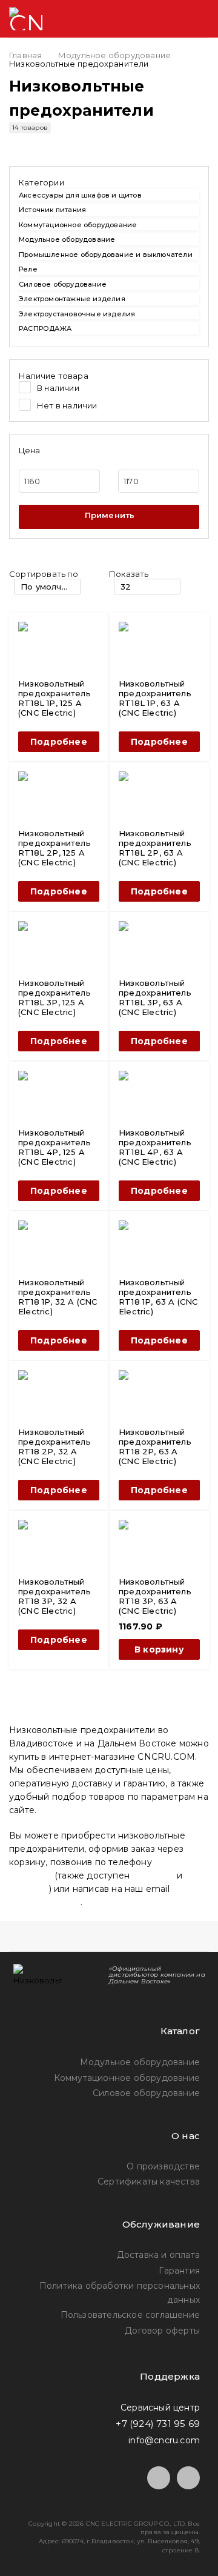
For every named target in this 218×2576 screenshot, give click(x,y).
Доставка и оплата (158, 2255)
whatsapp (153, 1875)
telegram (29, 1889)
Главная (25, 55)
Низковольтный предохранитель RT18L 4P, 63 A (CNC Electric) (155, 1147)
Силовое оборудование (63, 284)
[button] (159, 1649)
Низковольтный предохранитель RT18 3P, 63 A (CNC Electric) (155, 1596)
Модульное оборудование (114, 55)
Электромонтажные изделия (72, 299)
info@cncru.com (45, 1902)
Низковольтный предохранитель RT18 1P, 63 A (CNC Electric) (158, 1297)
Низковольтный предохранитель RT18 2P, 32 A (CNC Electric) (54, 1446)
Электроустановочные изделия (77, 314)
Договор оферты (162, 2331)
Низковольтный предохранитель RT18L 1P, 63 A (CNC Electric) (155, 698)
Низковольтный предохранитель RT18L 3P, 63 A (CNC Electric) (155, 997)
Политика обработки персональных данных (120, 2292)
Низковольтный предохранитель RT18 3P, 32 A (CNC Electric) (54, 1596)
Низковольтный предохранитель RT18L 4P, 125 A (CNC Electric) (54, 1147)
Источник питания (52, 210)
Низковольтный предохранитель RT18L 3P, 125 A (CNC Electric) (54, 997)
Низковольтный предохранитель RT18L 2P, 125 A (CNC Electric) (54, 848)
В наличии (58, 388)
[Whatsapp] (188, 2478)
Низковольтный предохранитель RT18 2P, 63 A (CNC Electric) (155, 1446)
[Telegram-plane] (159, 2478)
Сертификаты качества (149, 2182)
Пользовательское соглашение (130, 2315)
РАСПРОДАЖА (45, 328)
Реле (28, 269)
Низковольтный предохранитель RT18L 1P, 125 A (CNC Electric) (54, 698)
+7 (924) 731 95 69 (158, 2424)
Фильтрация (109, 517)
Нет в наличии (67, 405)
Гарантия (179, 2271)
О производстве (163, 2166)
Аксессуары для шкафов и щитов (80, 195)
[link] (109, 182)
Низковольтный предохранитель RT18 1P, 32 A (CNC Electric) (58, 1297)
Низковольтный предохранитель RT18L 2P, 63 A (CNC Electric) (155, 848)
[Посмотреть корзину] (152, 19)
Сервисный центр (160, 2408)
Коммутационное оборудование (78, 225)
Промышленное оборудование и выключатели (106, 255)
